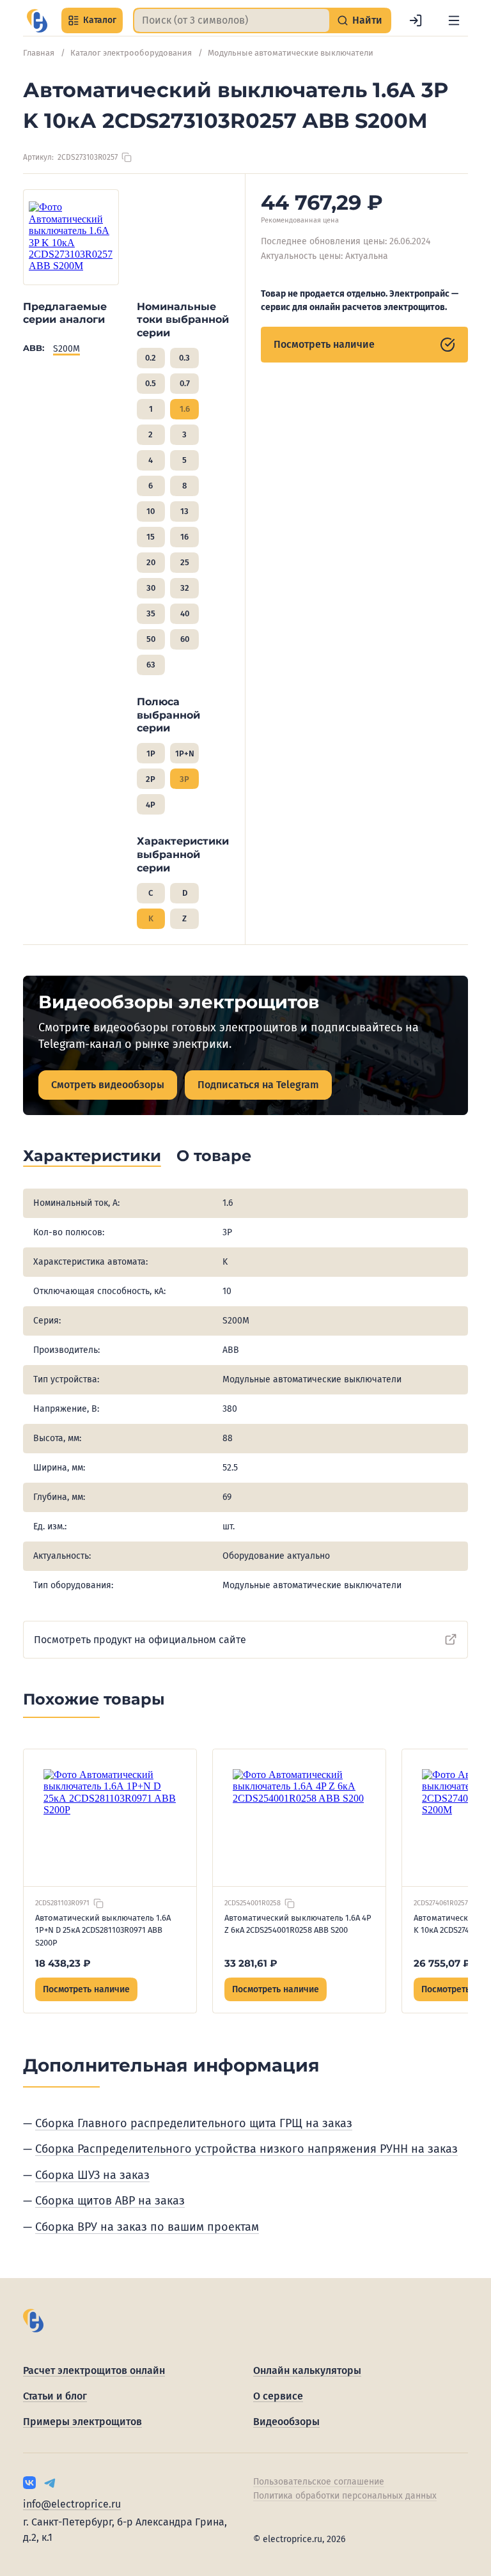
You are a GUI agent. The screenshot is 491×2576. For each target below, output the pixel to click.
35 (151, 613)
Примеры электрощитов (82, 2422)
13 (184, 511)
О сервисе (278, 2396)
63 (151, 665)
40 (185, 613)
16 (184, 537)
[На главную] (37, 21)
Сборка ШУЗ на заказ (92, 2175)
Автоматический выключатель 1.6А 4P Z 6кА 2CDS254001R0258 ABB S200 (298, 1924)
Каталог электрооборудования (131, 53)
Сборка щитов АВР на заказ (110, 2201)
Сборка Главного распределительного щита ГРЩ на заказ (194, 2123)
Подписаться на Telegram (258, 1085)
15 (151, 537)
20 (151, 562)
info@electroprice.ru (72, 2504)
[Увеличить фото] (71, 237)
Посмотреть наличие (324, 344)
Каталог (100, 20)
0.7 (185, 383)
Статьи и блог (55, 2396)
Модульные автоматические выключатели (291, 53)
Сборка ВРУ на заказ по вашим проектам (147, 2227)
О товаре (214, 1156)
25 (185, 562)
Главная (39, 53)
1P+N (185, 753)
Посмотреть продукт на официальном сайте (140, 1640)
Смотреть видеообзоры (108, 1085)
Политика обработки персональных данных (345, 2496)
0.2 (151, 358)
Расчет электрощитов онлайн (94, 2370)
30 (151, 588)
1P (151, 753)
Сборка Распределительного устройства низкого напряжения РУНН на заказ (246, 2149)
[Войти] (416, 20)
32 (185, 588)
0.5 (151, 383)
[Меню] (454, 20)
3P (184, 779)
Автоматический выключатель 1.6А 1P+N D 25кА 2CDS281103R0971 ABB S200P (103, 1930)
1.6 (185, 409)
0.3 (184, 358)
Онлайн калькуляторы (307, 2370)
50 (151, 639)
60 (185, 639)
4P (151, 805)
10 (151, 511)
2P (151, 779)
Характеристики (92, 1156)
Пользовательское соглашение (319, 2482)
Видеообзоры (286, 2422)
